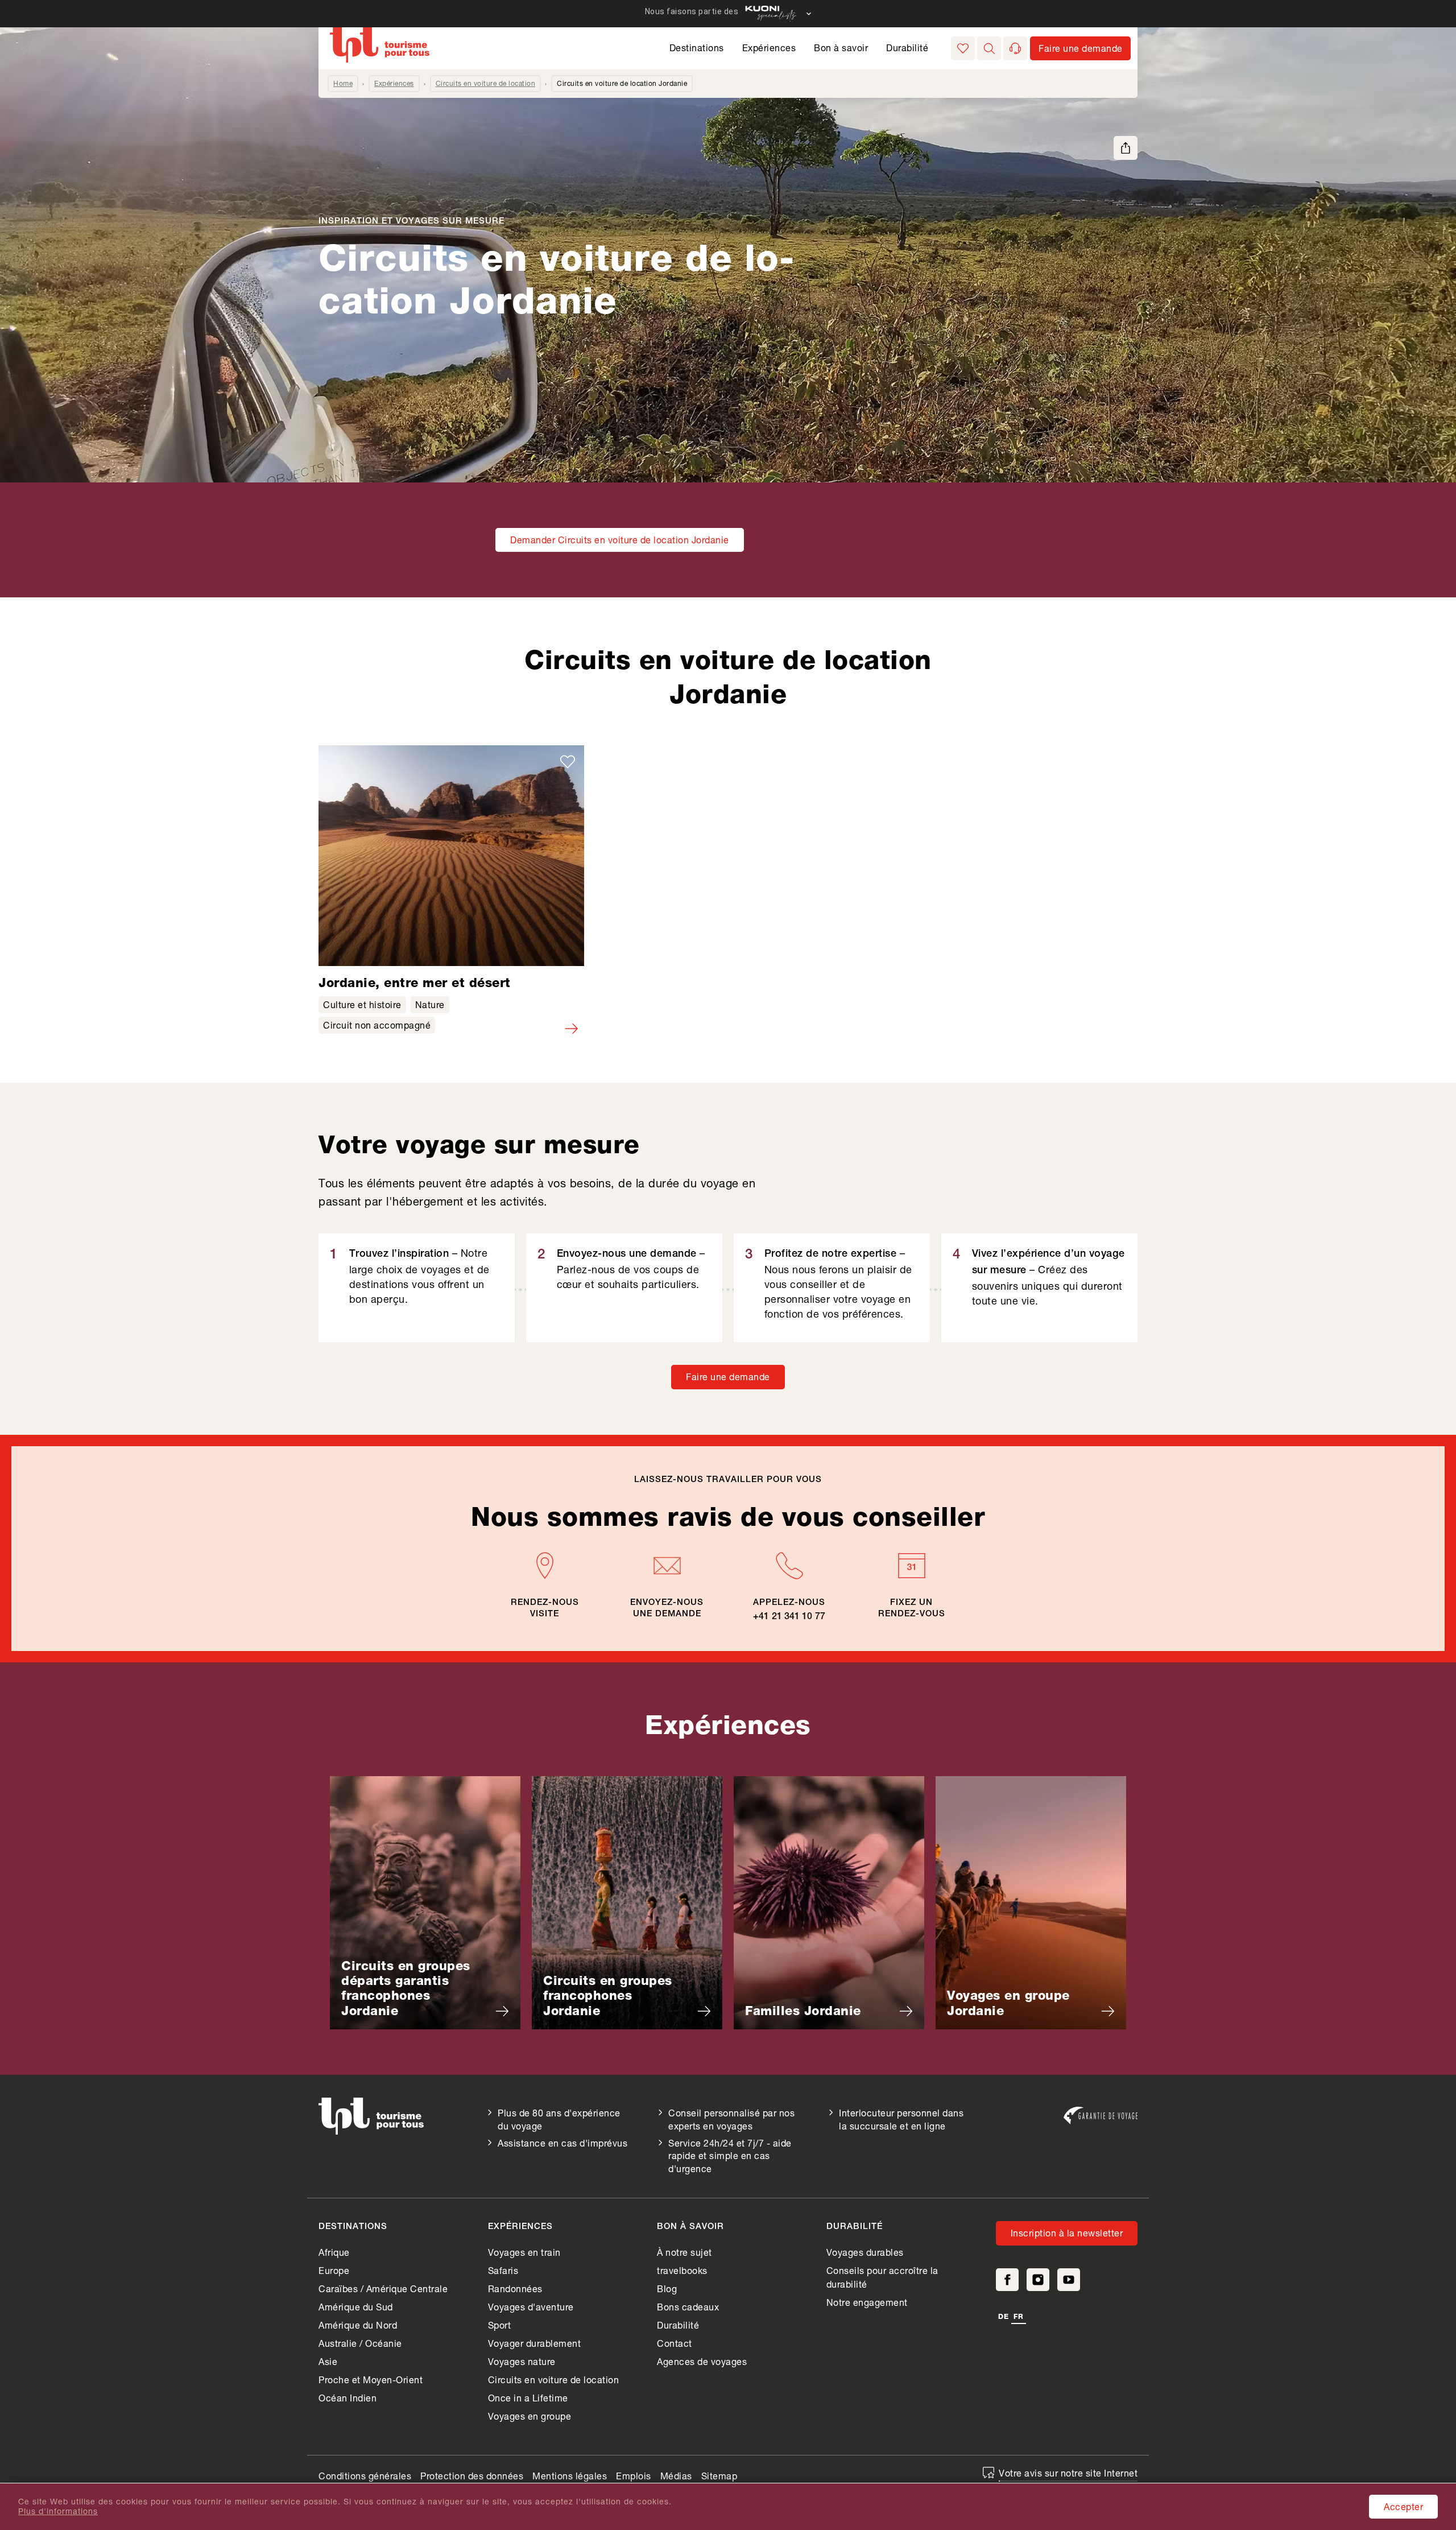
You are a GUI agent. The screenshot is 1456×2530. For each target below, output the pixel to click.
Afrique (334, 2252)
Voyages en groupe (530, 2416)
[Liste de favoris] (963, 48)
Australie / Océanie (360, 2343)
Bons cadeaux (688, 2307)
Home (343, 83)
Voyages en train (524, 2252)
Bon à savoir (841, 48)
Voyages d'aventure (531, 2307)
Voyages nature (522, 2361)
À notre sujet (684, 2252)
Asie (328, 2361)
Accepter (1403, 2506)
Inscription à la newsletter (1067, 2233)
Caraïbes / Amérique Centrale (383, 2288)
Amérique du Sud (356, 2307)
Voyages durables (865, 2252)
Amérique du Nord (358, 2325)
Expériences (769, 48)
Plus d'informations (58, 2511)
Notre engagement (867, 2302)
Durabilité (907, 48)
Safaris (503, 2270)
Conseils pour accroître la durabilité (882, 2277)
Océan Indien (348, 2398)
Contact (675, 2343)
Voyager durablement (535, 2343)
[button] (989, 48)
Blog (667, 2288)
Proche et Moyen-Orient (371, 2380)
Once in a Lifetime (528, 2398)
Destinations (697, 48)
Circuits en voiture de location (486, 83)
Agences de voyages (702, 2361)
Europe (334, 2270)
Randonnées (515, 2288)
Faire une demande (728, 1377)
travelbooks (682, 2270)
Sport (500, 2325)
